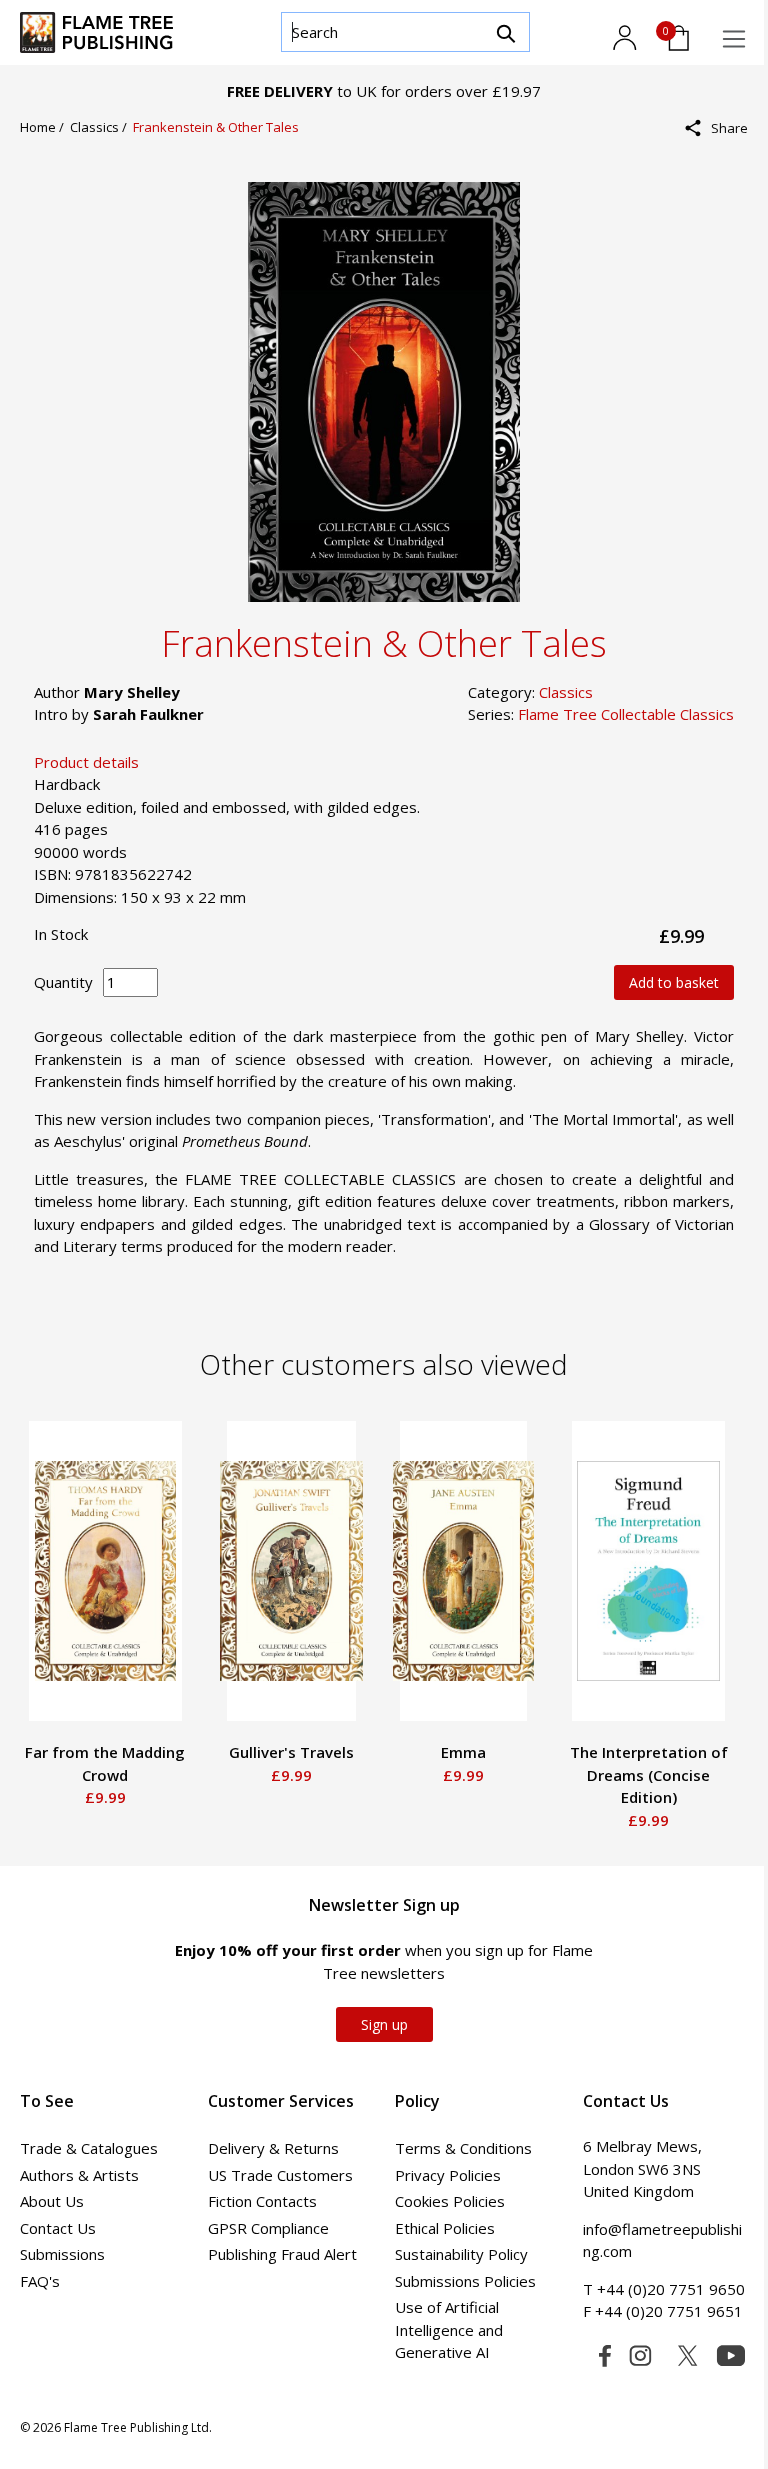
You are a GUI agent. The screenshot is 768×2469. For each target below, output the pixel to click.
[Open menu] (734, 39)
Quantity (63, 982)
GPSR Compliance (268, 2228)
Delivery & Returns (273, 2148)
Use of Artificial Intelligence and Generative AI (449, 2329)
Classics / (101, 127)
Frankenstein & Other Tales (216, 127)
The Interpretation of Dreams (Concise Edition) (649, 1774)
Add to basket (674, 982)
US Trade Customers (280, 2175)
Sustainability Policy (461, 2254)
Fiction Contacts (262, 2201)
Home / (45, 127)
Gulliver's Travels (291, 1752)
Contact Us (58, 2228)
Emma (463, 1752)
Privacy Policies (448, 2175)
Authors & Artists (79, 2175)
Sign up (384, 2024)
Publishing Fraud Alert (282, 2254)
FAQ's (40, 2281)
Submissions (62, 2254)
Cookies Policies (450, 2201)
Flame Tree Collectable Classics (626, 714)
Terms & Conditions (463, 2148)
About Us (52, 2201)
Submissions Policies (465, 2281)
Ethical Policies (445, 2228)
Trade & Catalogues (89, 2148)
